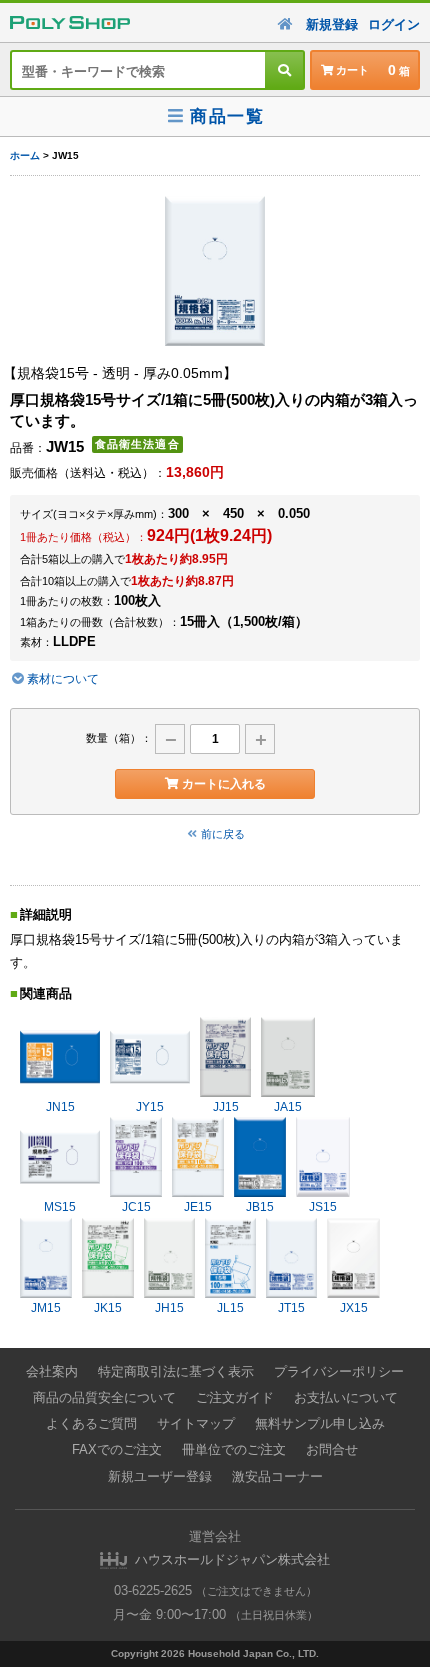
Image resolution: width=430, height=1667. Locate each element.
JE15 (198, 1207)
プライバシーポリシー (339, 1371)
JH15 (169, 1308)
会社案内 (52, 1371)
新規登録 (332, 24)
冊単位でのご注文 (234, 1449)
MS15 (60, 1207)
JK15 (108, 1308)
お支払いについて (346, 1397)
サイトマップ (196, 1423)
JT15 (291, 1308)
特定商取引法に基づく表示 (176, 1371)
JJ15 (226, 1107)
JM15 (46, 1308)
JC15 (136, 1207)
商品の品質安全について (104, 1397)
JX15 (354, 1308)
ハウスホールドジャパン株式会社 (232, 1559)
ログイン (394, 24)
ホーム (25, 155)
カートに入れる (224, 784)
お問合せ (332, 1449)
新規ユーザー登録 (160, 1476)
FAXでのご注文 (117, 1449)
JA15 (288, 1107)
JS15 (323, 1207)
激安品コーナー (277, 1476)
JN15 (60, 1107)
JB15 (260, 1207)
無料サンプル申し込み (320, 1423)
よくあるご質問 (91, 1423)
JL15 (230, 1308)
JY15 (150, 1107)
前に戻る (223, 834)
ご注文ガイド (235, 1397)
